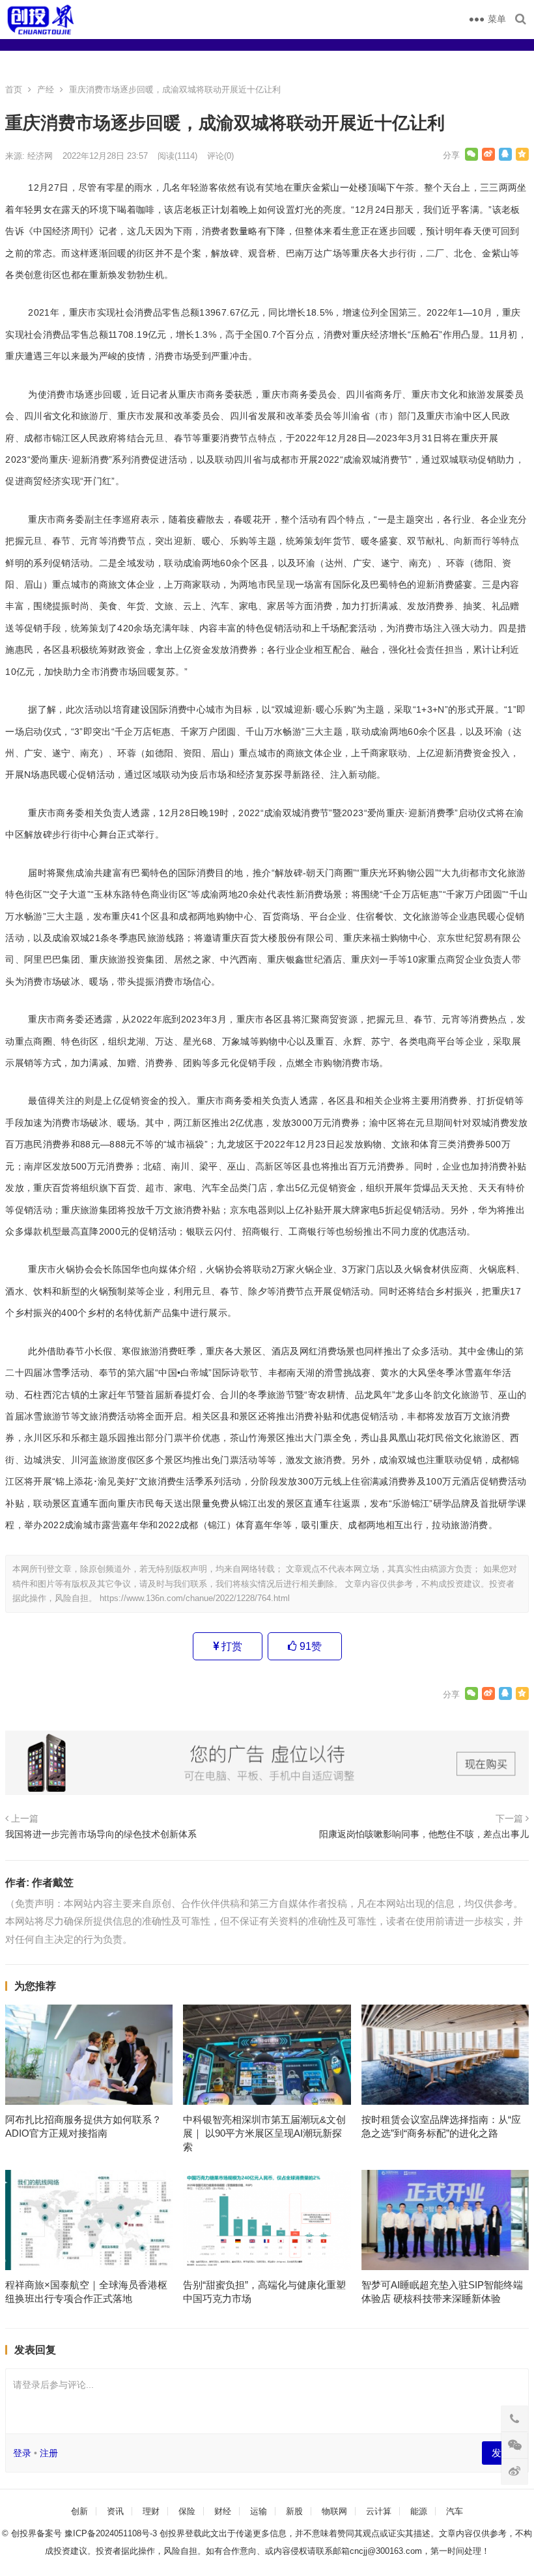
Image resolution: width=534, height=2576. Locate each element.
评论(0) (220, 156)
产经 (46, 89)
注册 (49, 2453)
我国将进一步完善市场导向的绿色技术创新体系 (101, 1834)
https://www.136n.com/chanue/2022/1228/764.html (195, 1598)
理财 (151, 2511)
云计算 (379, 2511)
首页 (14, 89)
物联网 (334, 2511)
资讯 (115, 2511)
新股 (294, 2511)
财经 (223, 2511)
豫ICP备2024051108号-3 (112, 2533)
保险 (187, 2511)
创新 (79, 2511)
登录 (22, 2453)
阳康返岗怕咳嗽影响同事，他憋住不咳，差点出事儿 (424, 1834)
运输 (259, 2511)
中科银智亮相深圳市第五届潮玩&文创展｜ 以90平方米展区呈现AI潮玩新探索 (264, 2133)
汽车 (455, 2511)
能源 (419, 2511)
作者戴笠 (53, 1883)
